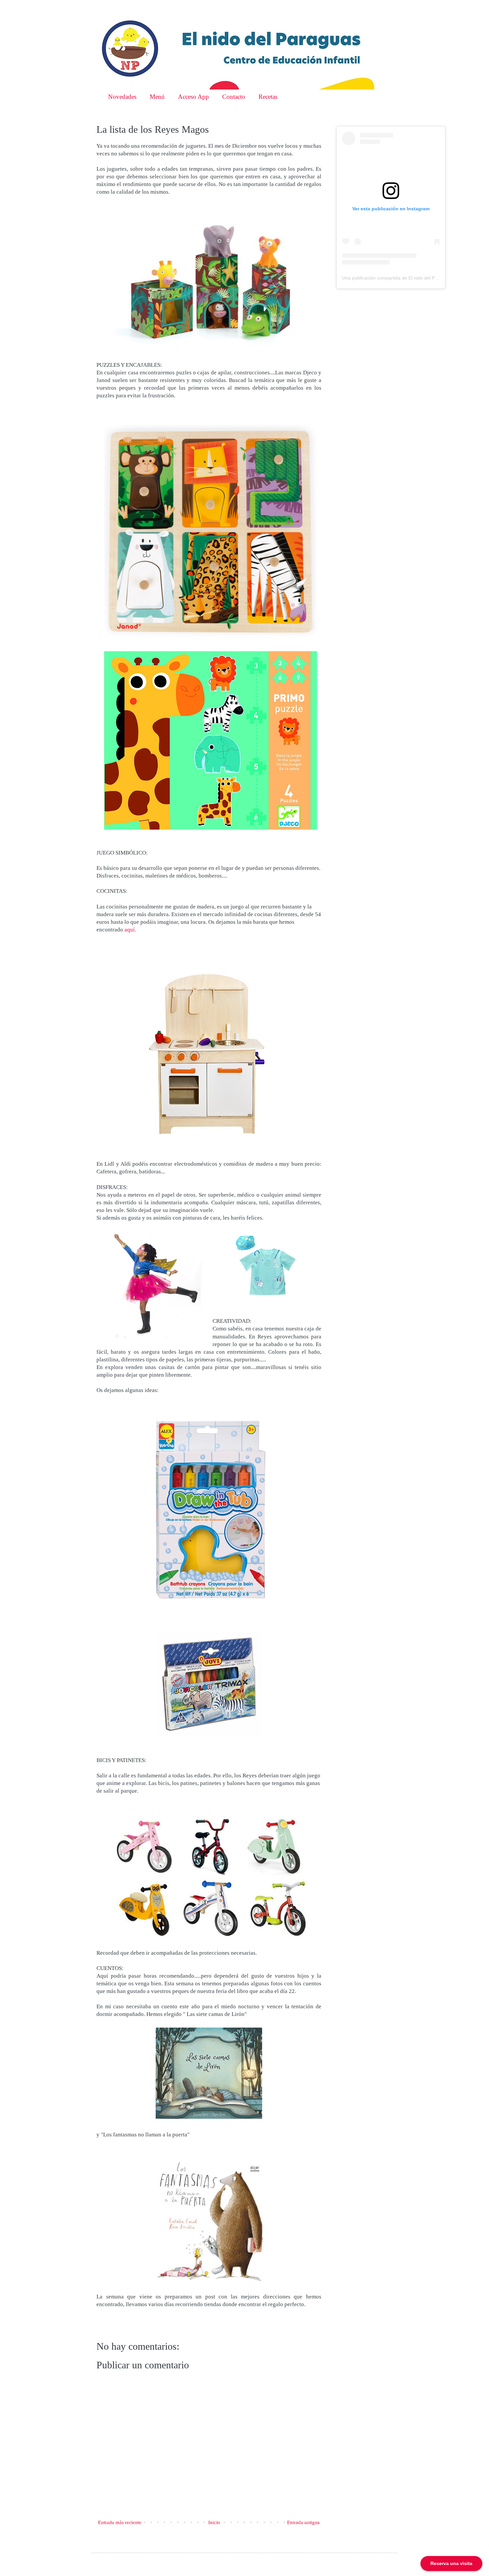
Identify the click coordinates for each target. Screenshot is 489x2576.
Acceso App (193, 97)
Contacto (234, 97)
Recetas (268, 97)
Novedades (122, 97)
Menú (157, 97)
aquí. (130, 930)
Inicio (214, 2522)
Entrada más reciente (120, 2522)
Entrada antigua (303, 2522)
